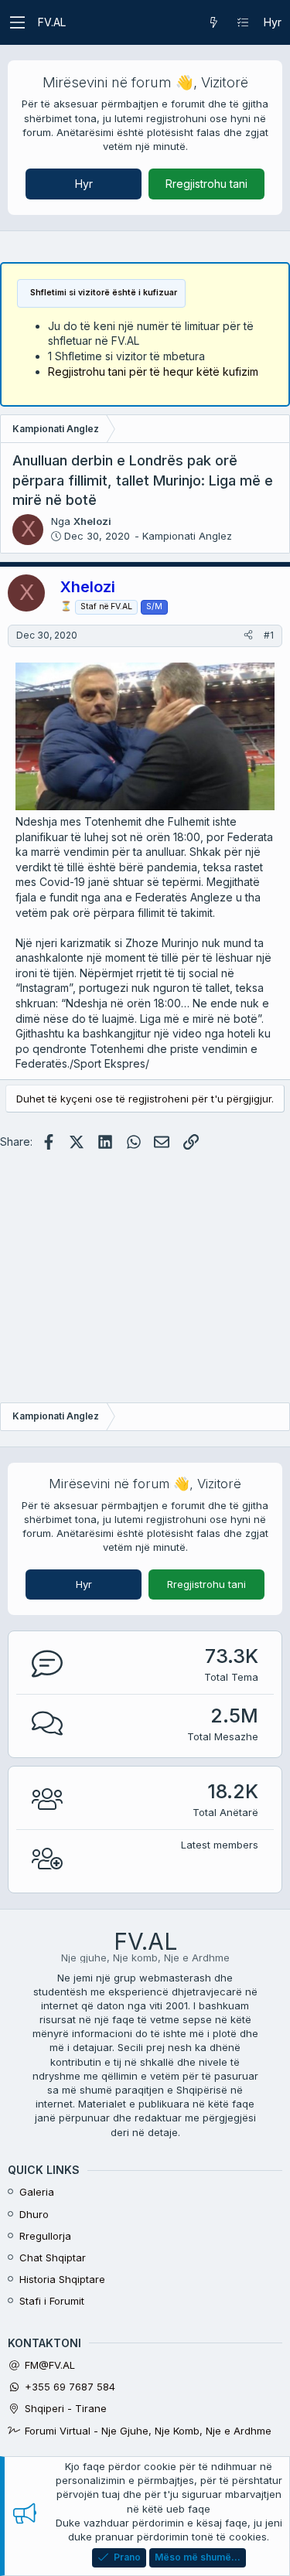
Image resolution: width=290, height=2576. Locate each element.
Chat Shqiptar (53, 2257)
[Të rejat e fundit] (213, 22)
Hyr (84, 184)
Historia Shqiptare (62, 2279)
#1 (269, 635)
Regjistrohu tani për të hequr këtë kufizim (153, 371)
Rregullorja (45, 2236)
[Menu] (17, 22)
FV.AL (52, 22)
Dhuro (34, 2214)
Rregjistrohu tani (206, 184)
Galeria (37, 2192)
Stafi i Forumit (52, 2301)
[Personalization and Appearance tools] (243, 22)
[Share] (248, 636)
